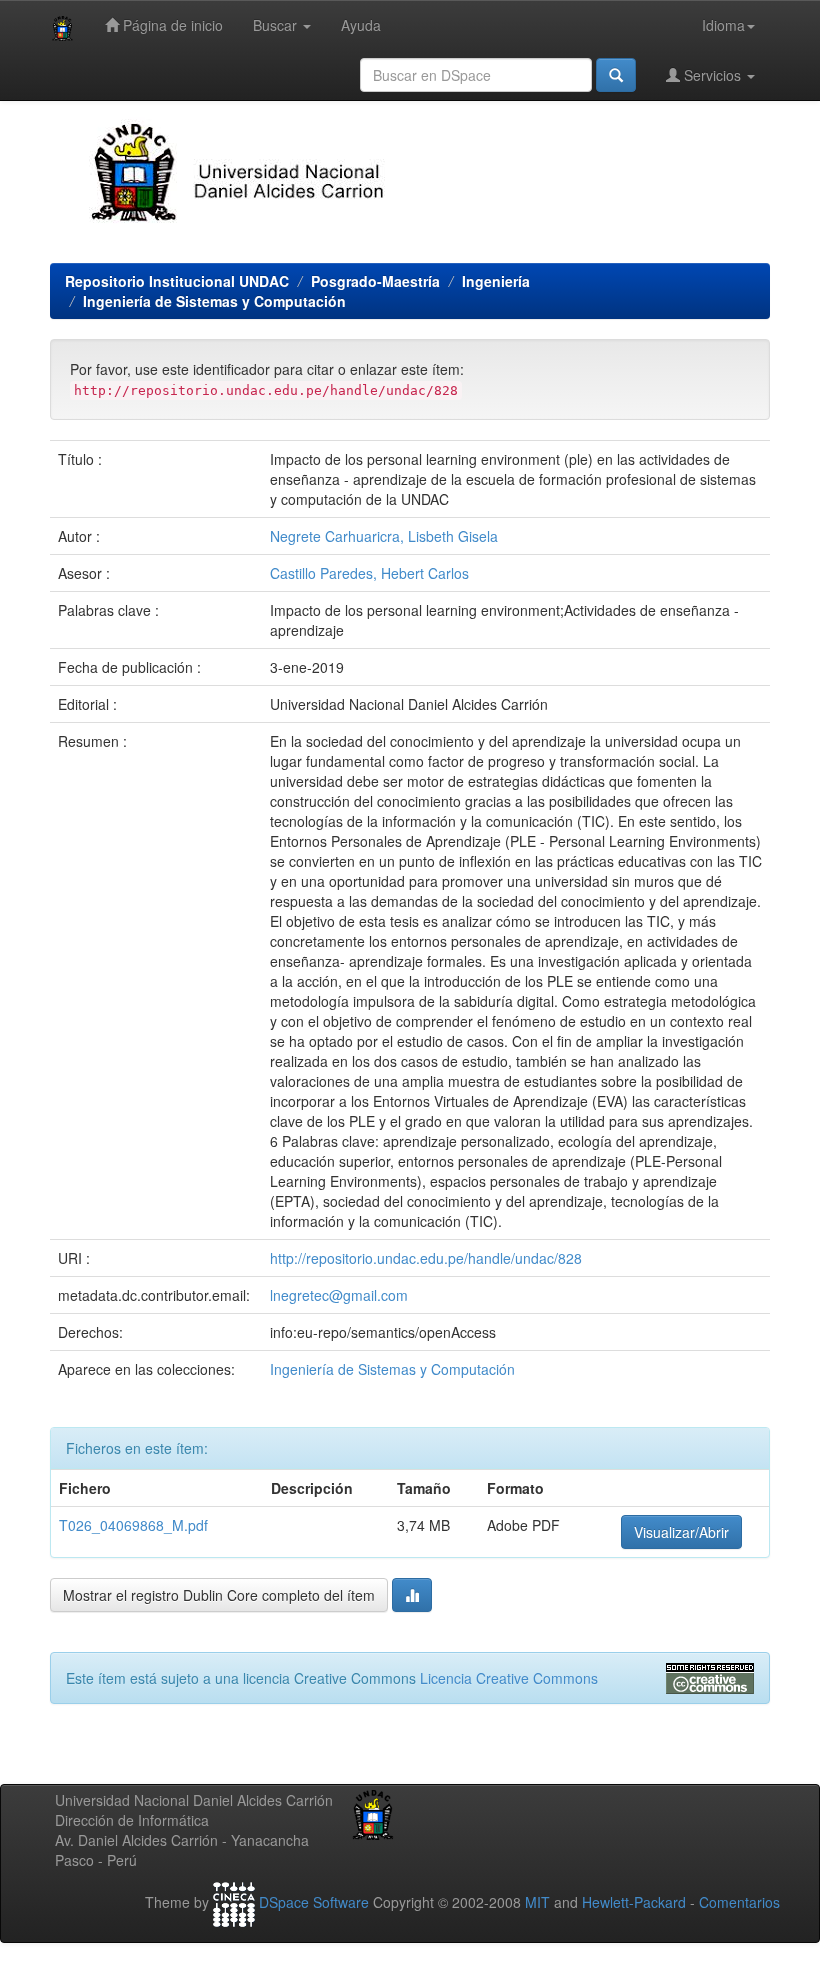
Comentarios (739, 1902)
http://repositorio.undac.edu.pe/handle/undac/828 (426, 1258)
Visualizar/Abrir (681, 1532)
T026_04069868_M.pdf (133, 1525)
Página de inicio (171, 25)
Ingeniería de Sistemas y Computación (214, 301)
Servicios (712, 75)
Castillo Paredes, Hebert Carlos (369, 573)
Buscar (277, 25)
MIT (537, 1902)
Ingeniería (496, 281)
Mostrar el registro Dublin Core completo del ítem (219, 1595)
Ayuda (361, 25)
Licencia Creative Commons (509, 1678)
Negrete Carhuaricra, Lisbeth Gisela (384, 536)
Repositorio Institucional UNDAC (177, 281)
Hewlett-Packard (634, 1902)
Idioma (723, 25)
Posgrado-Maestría (375, 281)
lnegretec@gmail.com (339, 1295)
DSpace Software (314, 1902)
